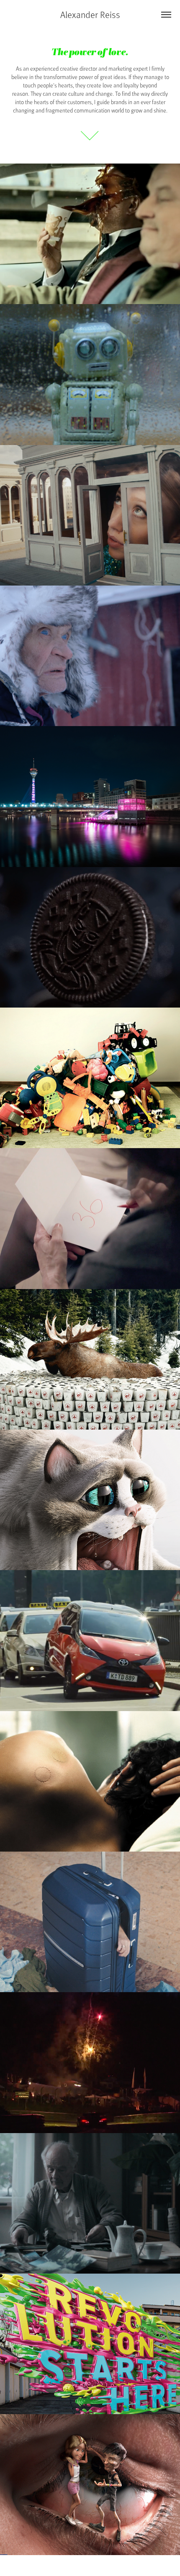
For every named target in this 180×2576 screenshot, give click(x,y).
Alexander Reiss (90, 14)
